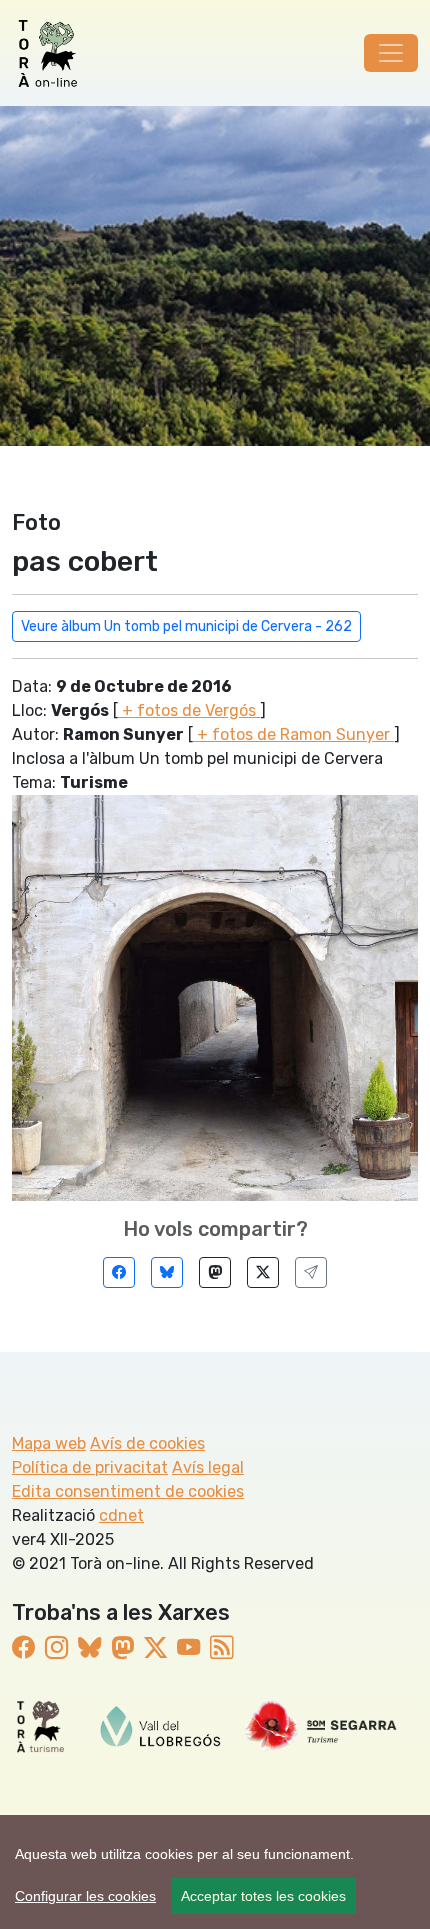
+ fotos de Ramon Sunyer (293, 734)
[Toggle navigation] (391, 53)
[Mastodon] (215, 1272)
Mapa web (49, 1443)
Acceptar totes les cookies (263, 1896)
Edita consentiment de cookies (128, 1491)
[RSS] (221, 1648)
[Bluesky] (167, 1272)
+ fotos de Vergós (189, 710)
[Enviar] (311, 1272)
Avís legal (208, 1467)
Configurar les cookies (85, 1896)
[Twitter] (263, 1272)
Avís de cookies (147, 1443)
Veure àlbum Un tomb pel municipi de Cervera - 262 (186, 626)
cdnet (121, 1515)
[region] (215, 1872)
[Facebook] (119, 1272)
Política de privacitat (90, 1467)
